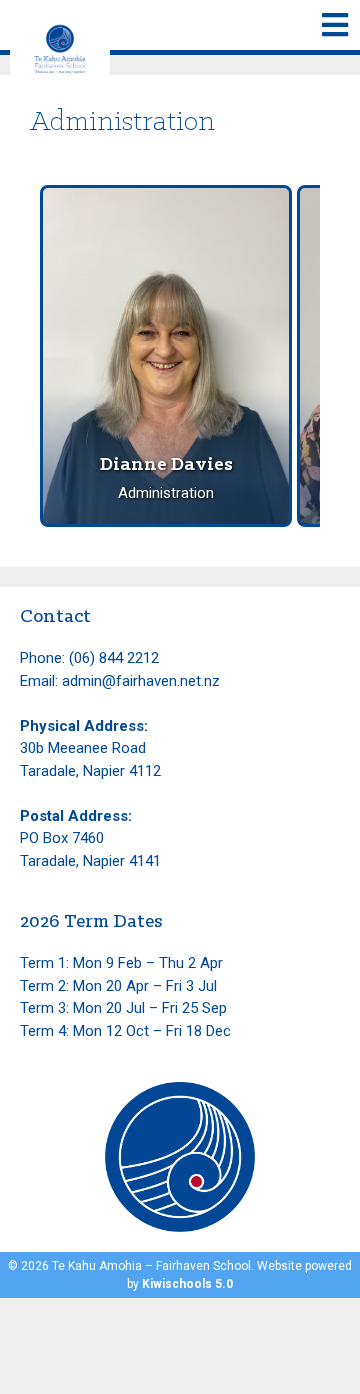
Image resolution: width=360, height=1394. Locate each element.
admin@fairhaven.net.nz (141, 681)
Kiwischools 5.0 (187, 1284)
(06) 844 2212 (114, 658)
